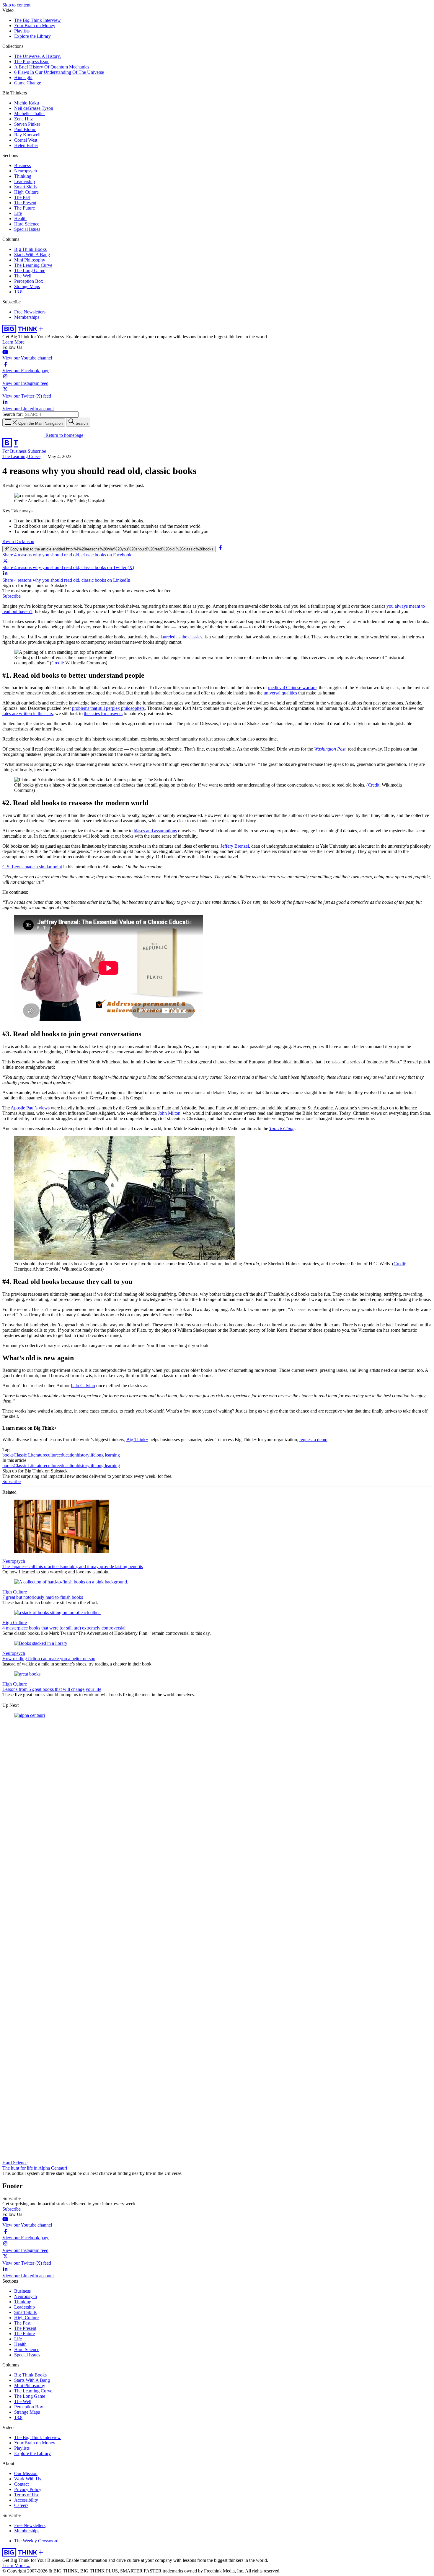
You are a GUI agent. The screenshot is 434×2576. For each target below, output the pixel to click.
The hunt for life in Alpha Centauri (35, 2168)
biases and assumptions (155, 831)
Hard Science (27, 224)
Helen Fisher (26, 145)
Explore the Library (32, 36)
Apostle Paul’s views (30, 1108)
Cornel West (26, 140)
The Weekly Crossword (36, 2541)
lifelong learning (105, 1455)
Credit (57, 663)
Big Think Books (30, 249)
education (68, 1455)
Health (20, 219)
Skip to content (16, 5)
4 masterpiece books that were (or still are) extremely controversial (64, 1628)
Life (18, 213)
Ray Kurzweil (27, 135)
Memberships (27, 317)
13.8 (18, 292)
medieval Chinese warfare (292, 688)
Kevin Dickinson (18, 541)
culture (52, 1455)
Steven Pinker (27, 124)
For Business (15, 451)
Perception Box (29, 281)
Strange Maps (27, 286)
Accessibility (26, 2500)
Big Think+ (137, 1440)
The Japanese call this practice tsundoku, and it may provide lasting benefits (73, 1566)
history (83, 1455)
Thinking (23, 176)
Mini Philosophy (30, 260)
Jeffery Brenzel (235, 846)
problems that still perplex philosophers (108, 708)
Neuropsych (26, 171)
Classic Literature (30, 1455)
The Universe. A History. (37, 56)
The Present (25, 203)
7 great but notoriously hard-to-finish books (43, 1597)
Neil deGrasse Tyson (34, 108)
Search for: (13, 414)
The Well (23, 276)
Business (22, 165)
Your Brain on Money (35, 26)
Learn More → (16, 342)
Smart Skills (25, 187)
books (8, 1455)
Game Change (28, 83)
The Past (22, 197)
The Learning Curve (33, 265)
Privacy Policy (28, 2489)
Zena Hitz (23, 119)
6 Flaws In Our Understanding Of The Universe (59, 72)
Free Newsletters (30, 312)
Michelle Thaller (30, 113)
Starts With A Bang (32, 255)
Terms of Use (27, 2495)
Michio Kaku (27, 103)
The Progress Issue (32, 62)
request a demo (313, 1440)
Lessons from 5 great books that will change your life (52, 1689)
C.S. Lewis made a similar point (32, 867)
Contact (21, 2484)
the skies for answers (103, 714)
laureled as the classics (181, 637)
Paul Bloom (25, 129)
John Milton (169, 1113)
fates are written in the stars (28, 714)
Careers (21, 2505)
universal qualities (280, 693)
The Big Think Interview (37, 20)
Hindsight (23, 77)
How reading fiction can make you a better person (49, 1659)
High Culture (26, 192)
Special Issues (27, 229)
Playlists (22, 31)
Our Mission (26, 2473)
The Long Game (30, 270)
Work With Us (28, 2479)
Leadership (25, 181)
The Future (25, 208)
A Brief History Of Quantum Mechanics (52, 67)
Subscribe (37, 451)
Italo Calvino (83, 1386)
